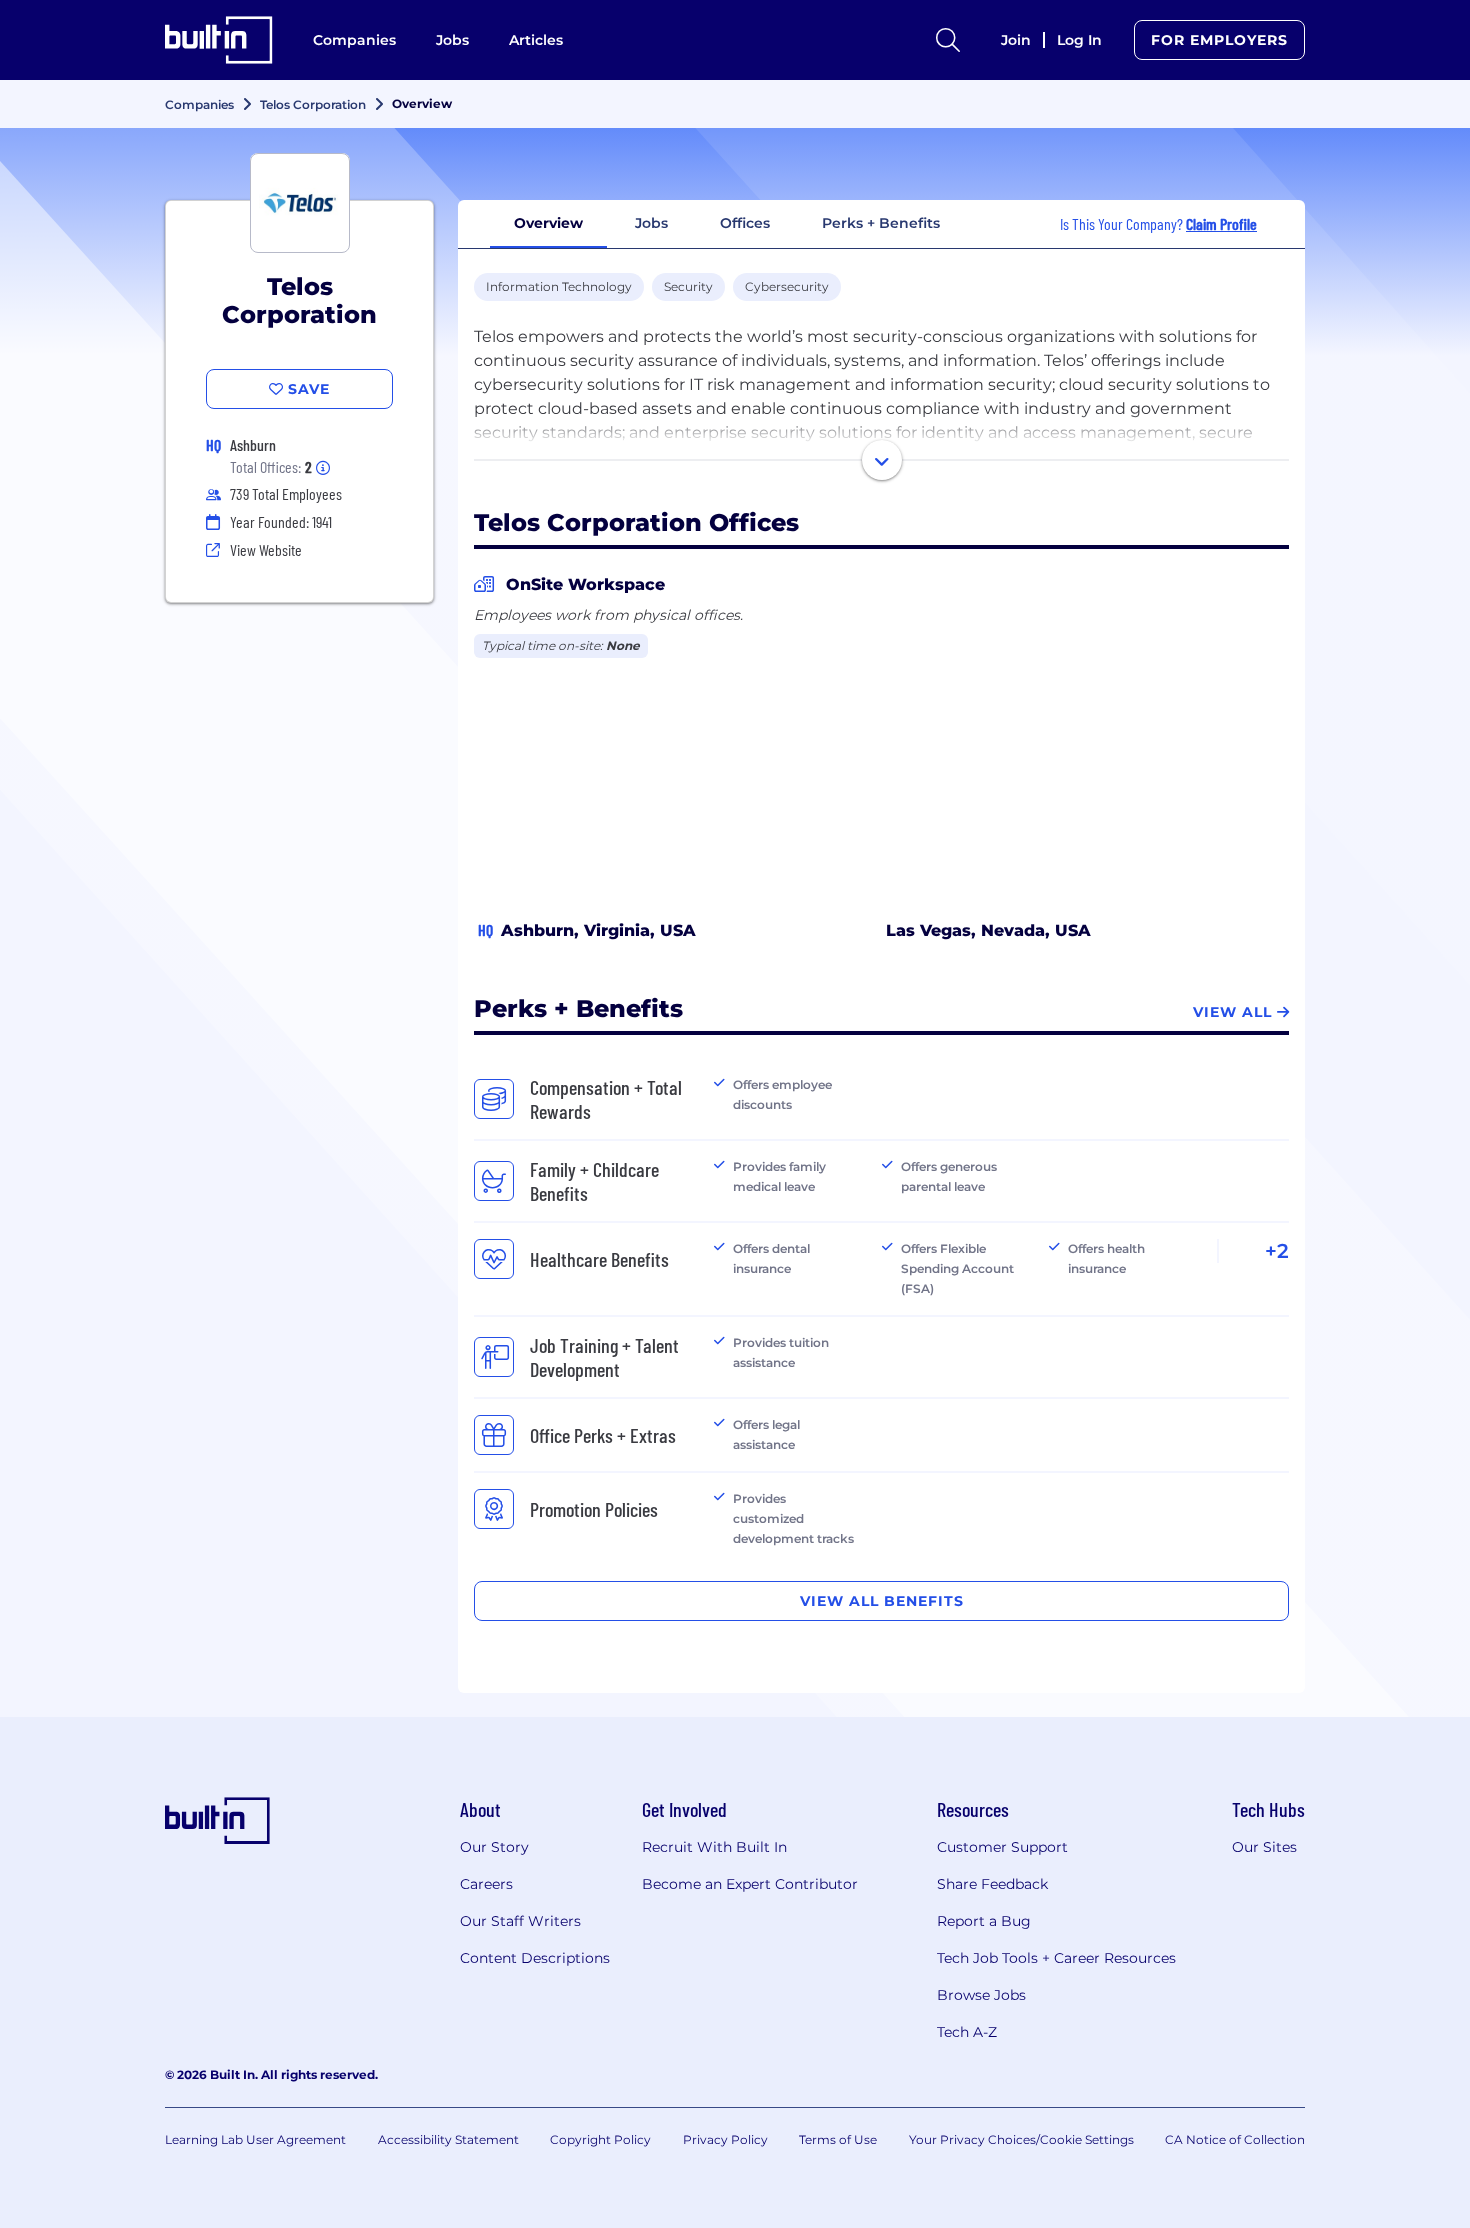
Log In (1079, 40)
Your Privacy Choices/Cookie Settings (1021, 2139)
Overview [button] (548, 223)
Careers (486, 1884)
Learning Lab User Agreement (255, 2139)
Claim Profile (1221, 223)
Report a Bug (984, 1921)
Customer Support (1002, 1847)
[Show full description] (882, 460)
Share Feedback (992, 1884)
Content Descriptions (535, 1958)
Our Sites (1264, 1847)
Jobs (452, 40)
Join (1016, 40)
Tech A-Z (967, 2032)
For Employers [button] (1219, 40)
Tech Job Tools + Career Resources (1056, 1958)
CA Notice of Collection (1235, 2139)
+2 (1277, 1251)
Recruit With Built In (714, 1847)
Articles (536, 40)
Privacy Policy (725, 2139)
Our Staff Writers (520, 1921)
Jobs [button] (651, 223)
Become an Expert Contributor (750, 1884)
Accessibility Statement (448, 2139)
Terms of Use (838, 2139)
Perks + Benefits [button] (881, 223)
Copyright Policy (600, 2139)
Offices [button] (745, 223)
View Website (266, 549)
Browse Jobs (981, 1995)
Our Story (494, 1847)
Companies (354, 40)
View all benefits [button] (882, 1601)
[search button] (948, 40)
